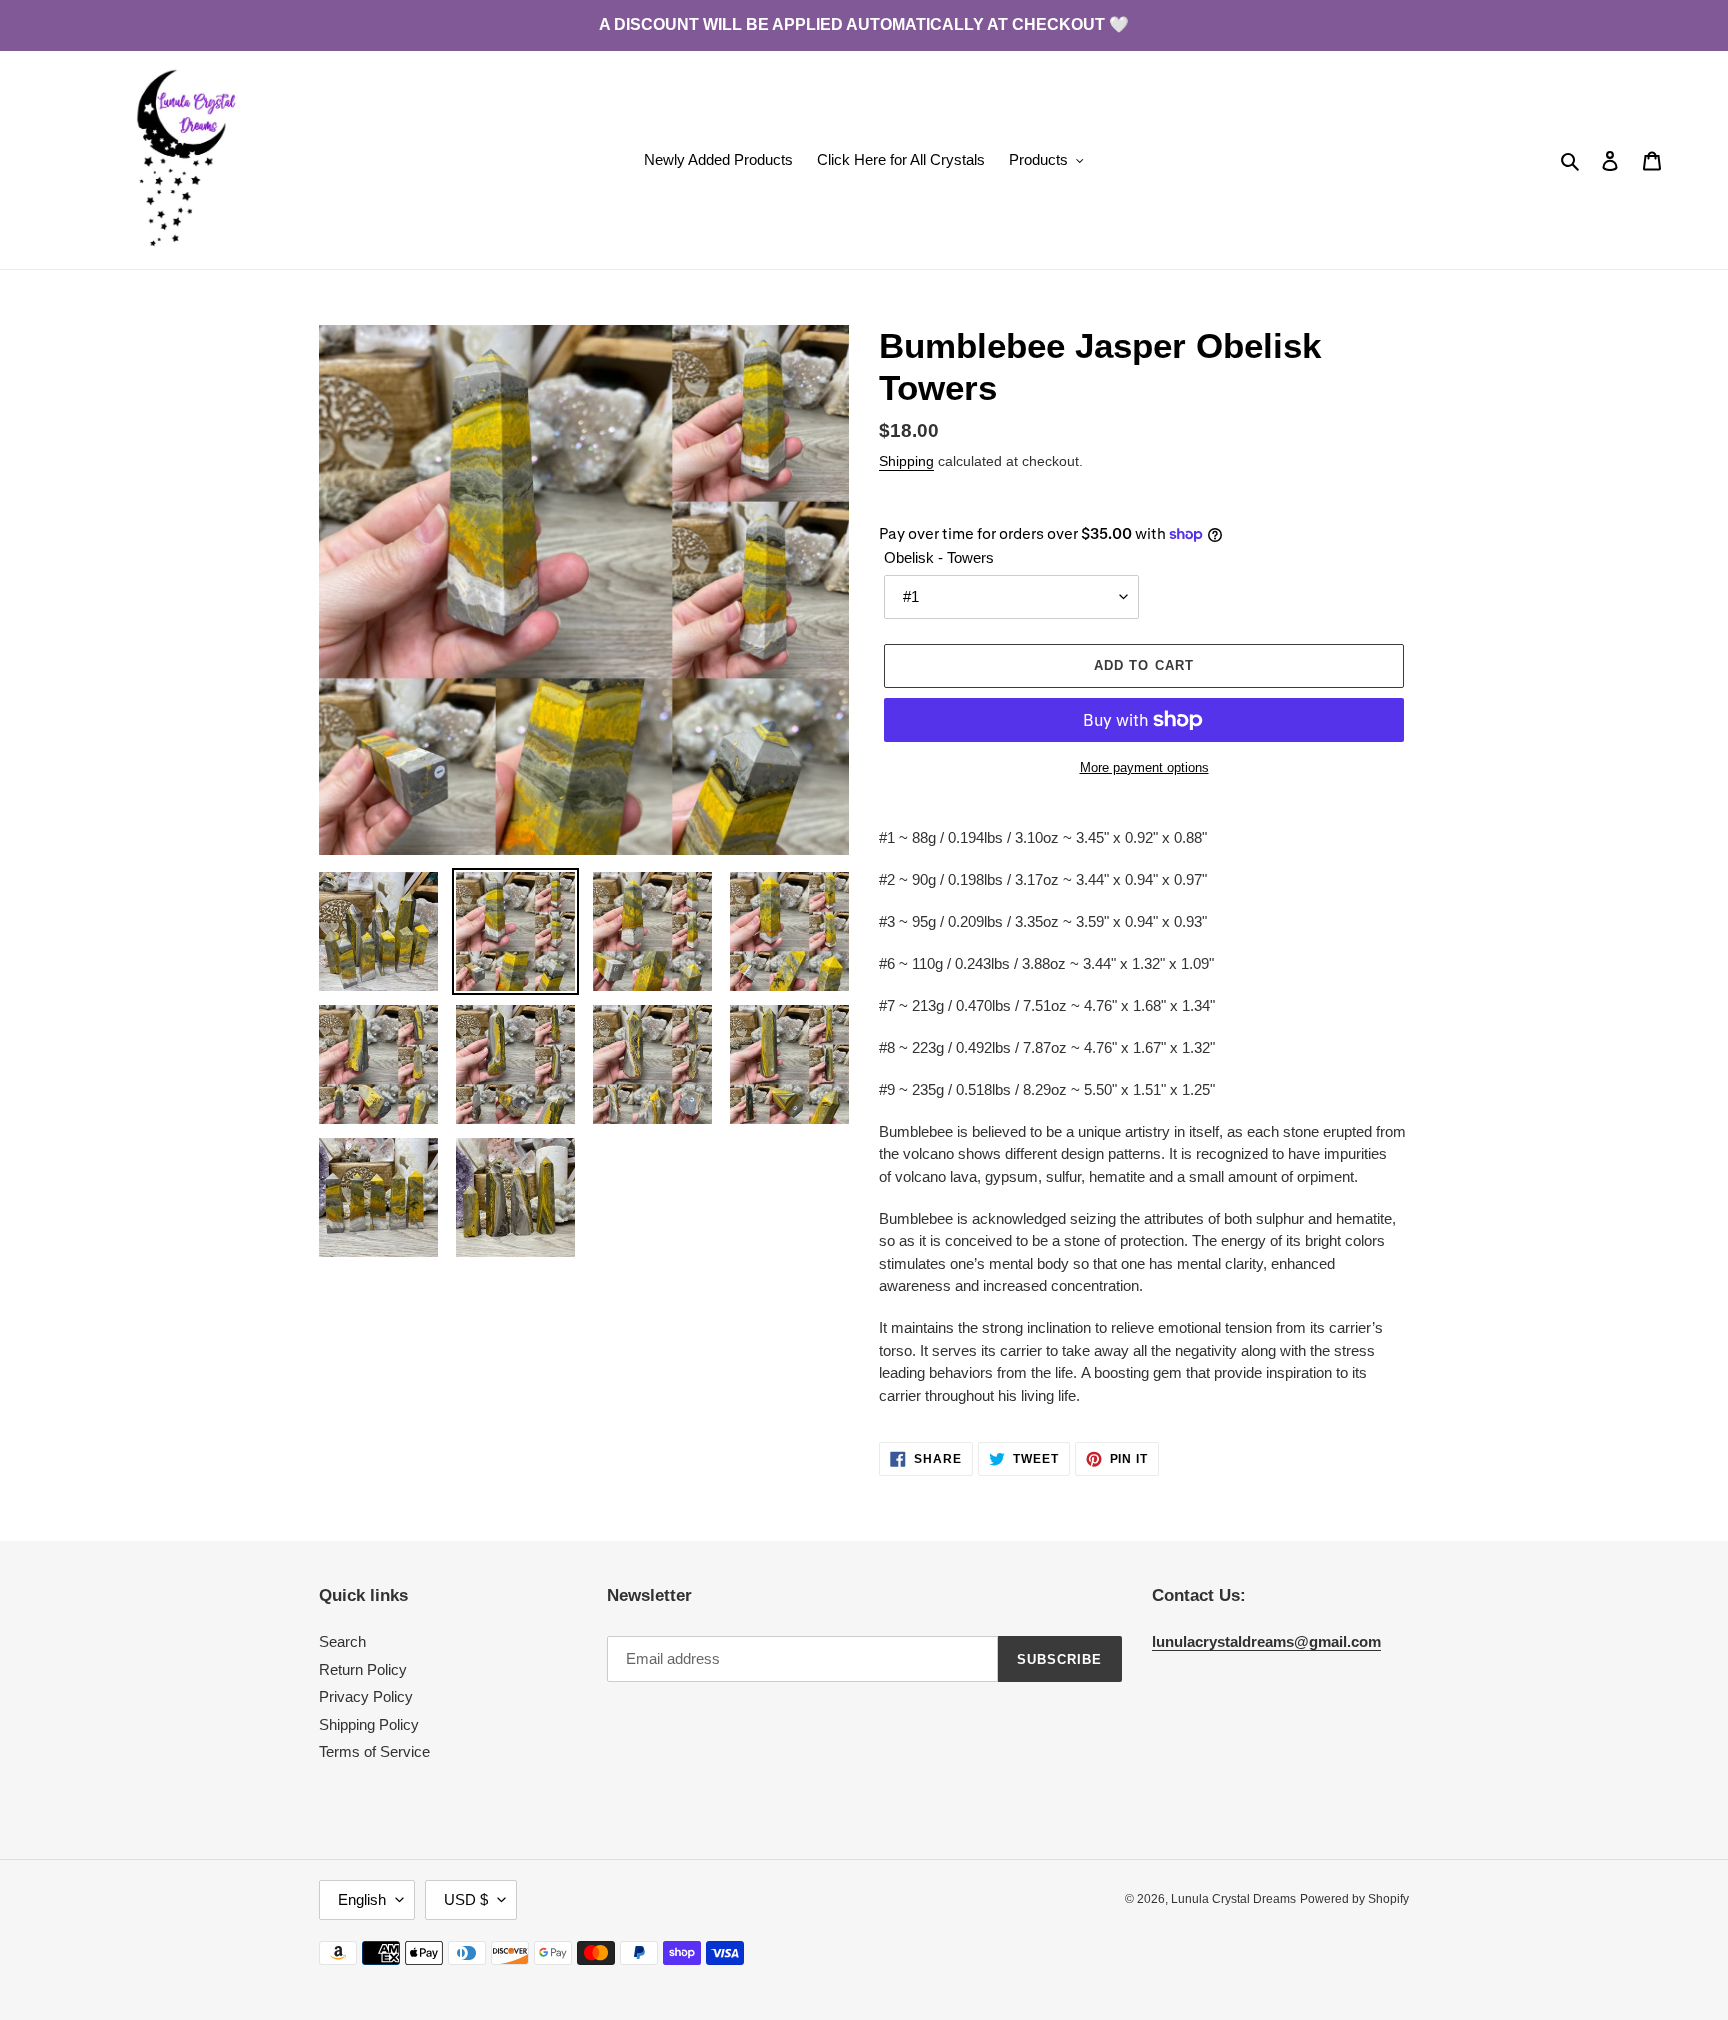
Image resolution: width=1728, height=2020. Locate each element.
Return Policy (363, 1669)
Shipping (906, 461)
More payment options (1144, 767)
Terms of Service (374, 1751)
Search (342, 1641)
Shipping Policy (369, 1724)
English (362, 1899)
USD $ (466, 1899)
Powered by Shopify (1354, 1899)
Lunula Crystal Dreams (1233, 1899)
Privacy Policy (366, 1696)
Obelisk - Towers (939, 557)
